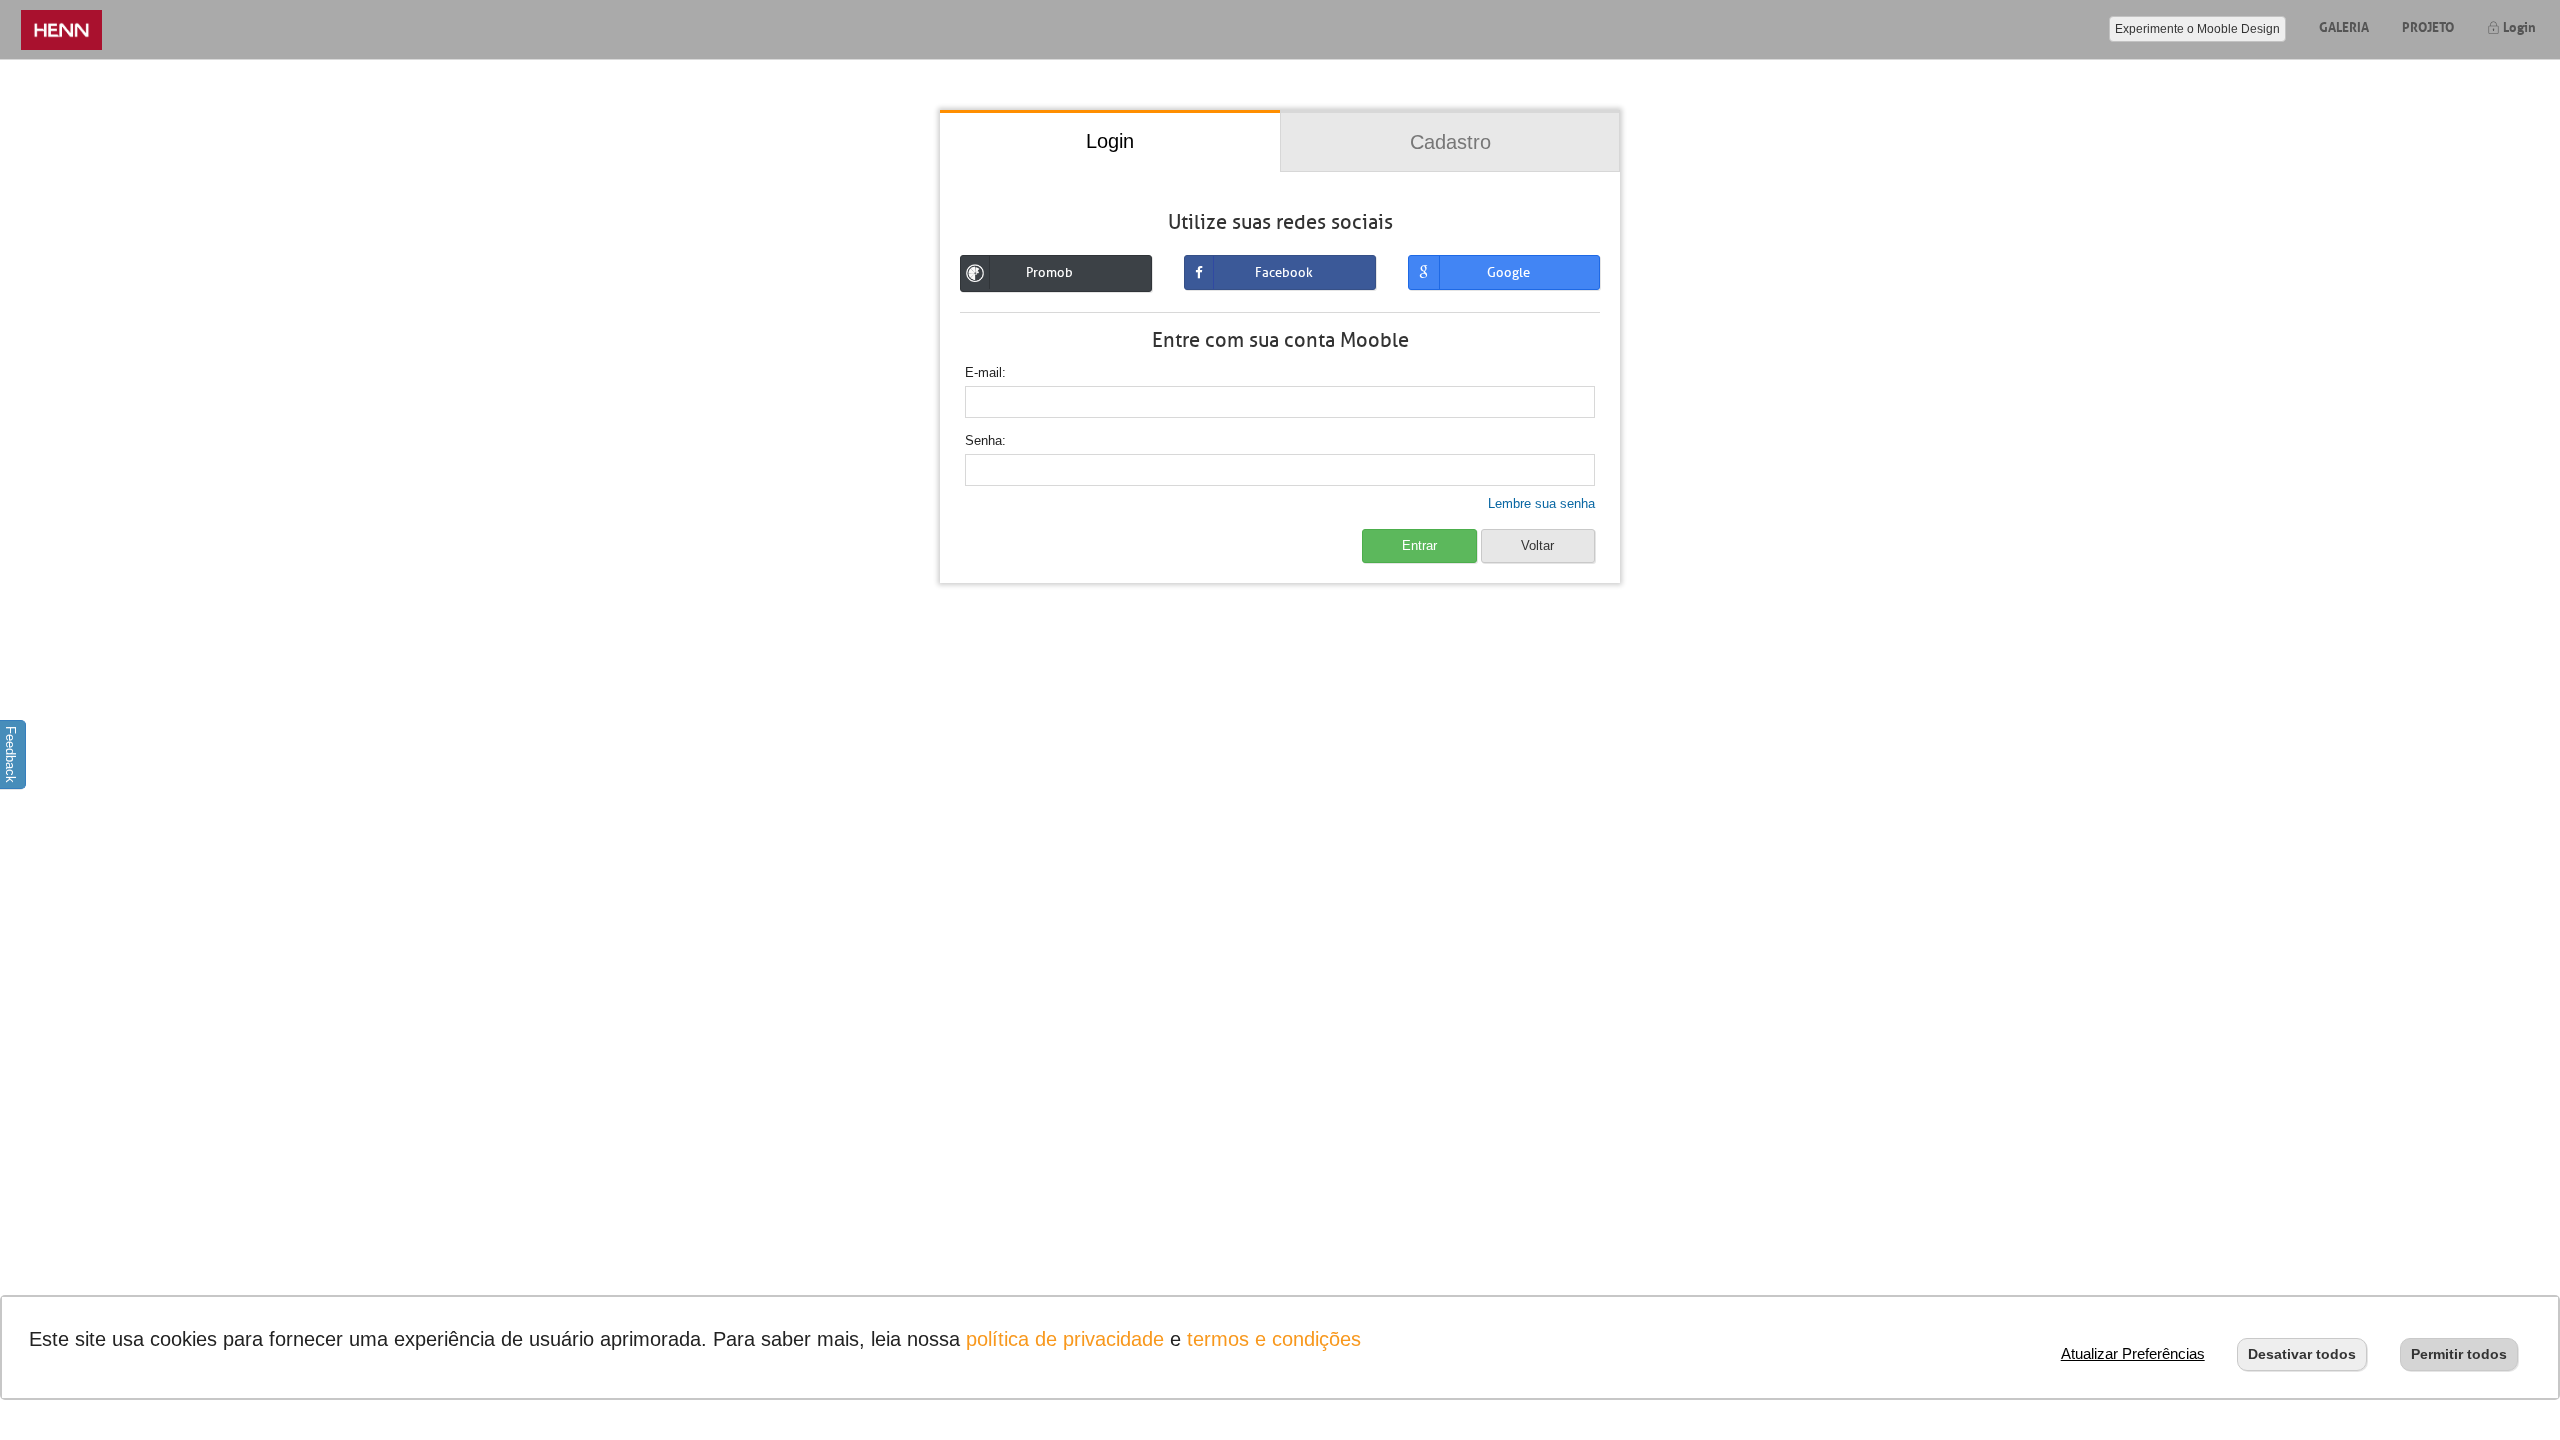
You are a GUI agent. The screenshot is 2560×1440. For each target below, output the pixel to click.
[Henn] (61, 29)
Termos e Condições (1274, 1339)
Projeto (2428, 25)
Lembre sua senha (1541, 503)
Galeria (2344, 25)
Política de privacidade (1065, 1339)
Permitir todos (2459, 1354)
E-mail (983, 372)
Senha (983, 440)
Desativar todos (2302, 1354)
